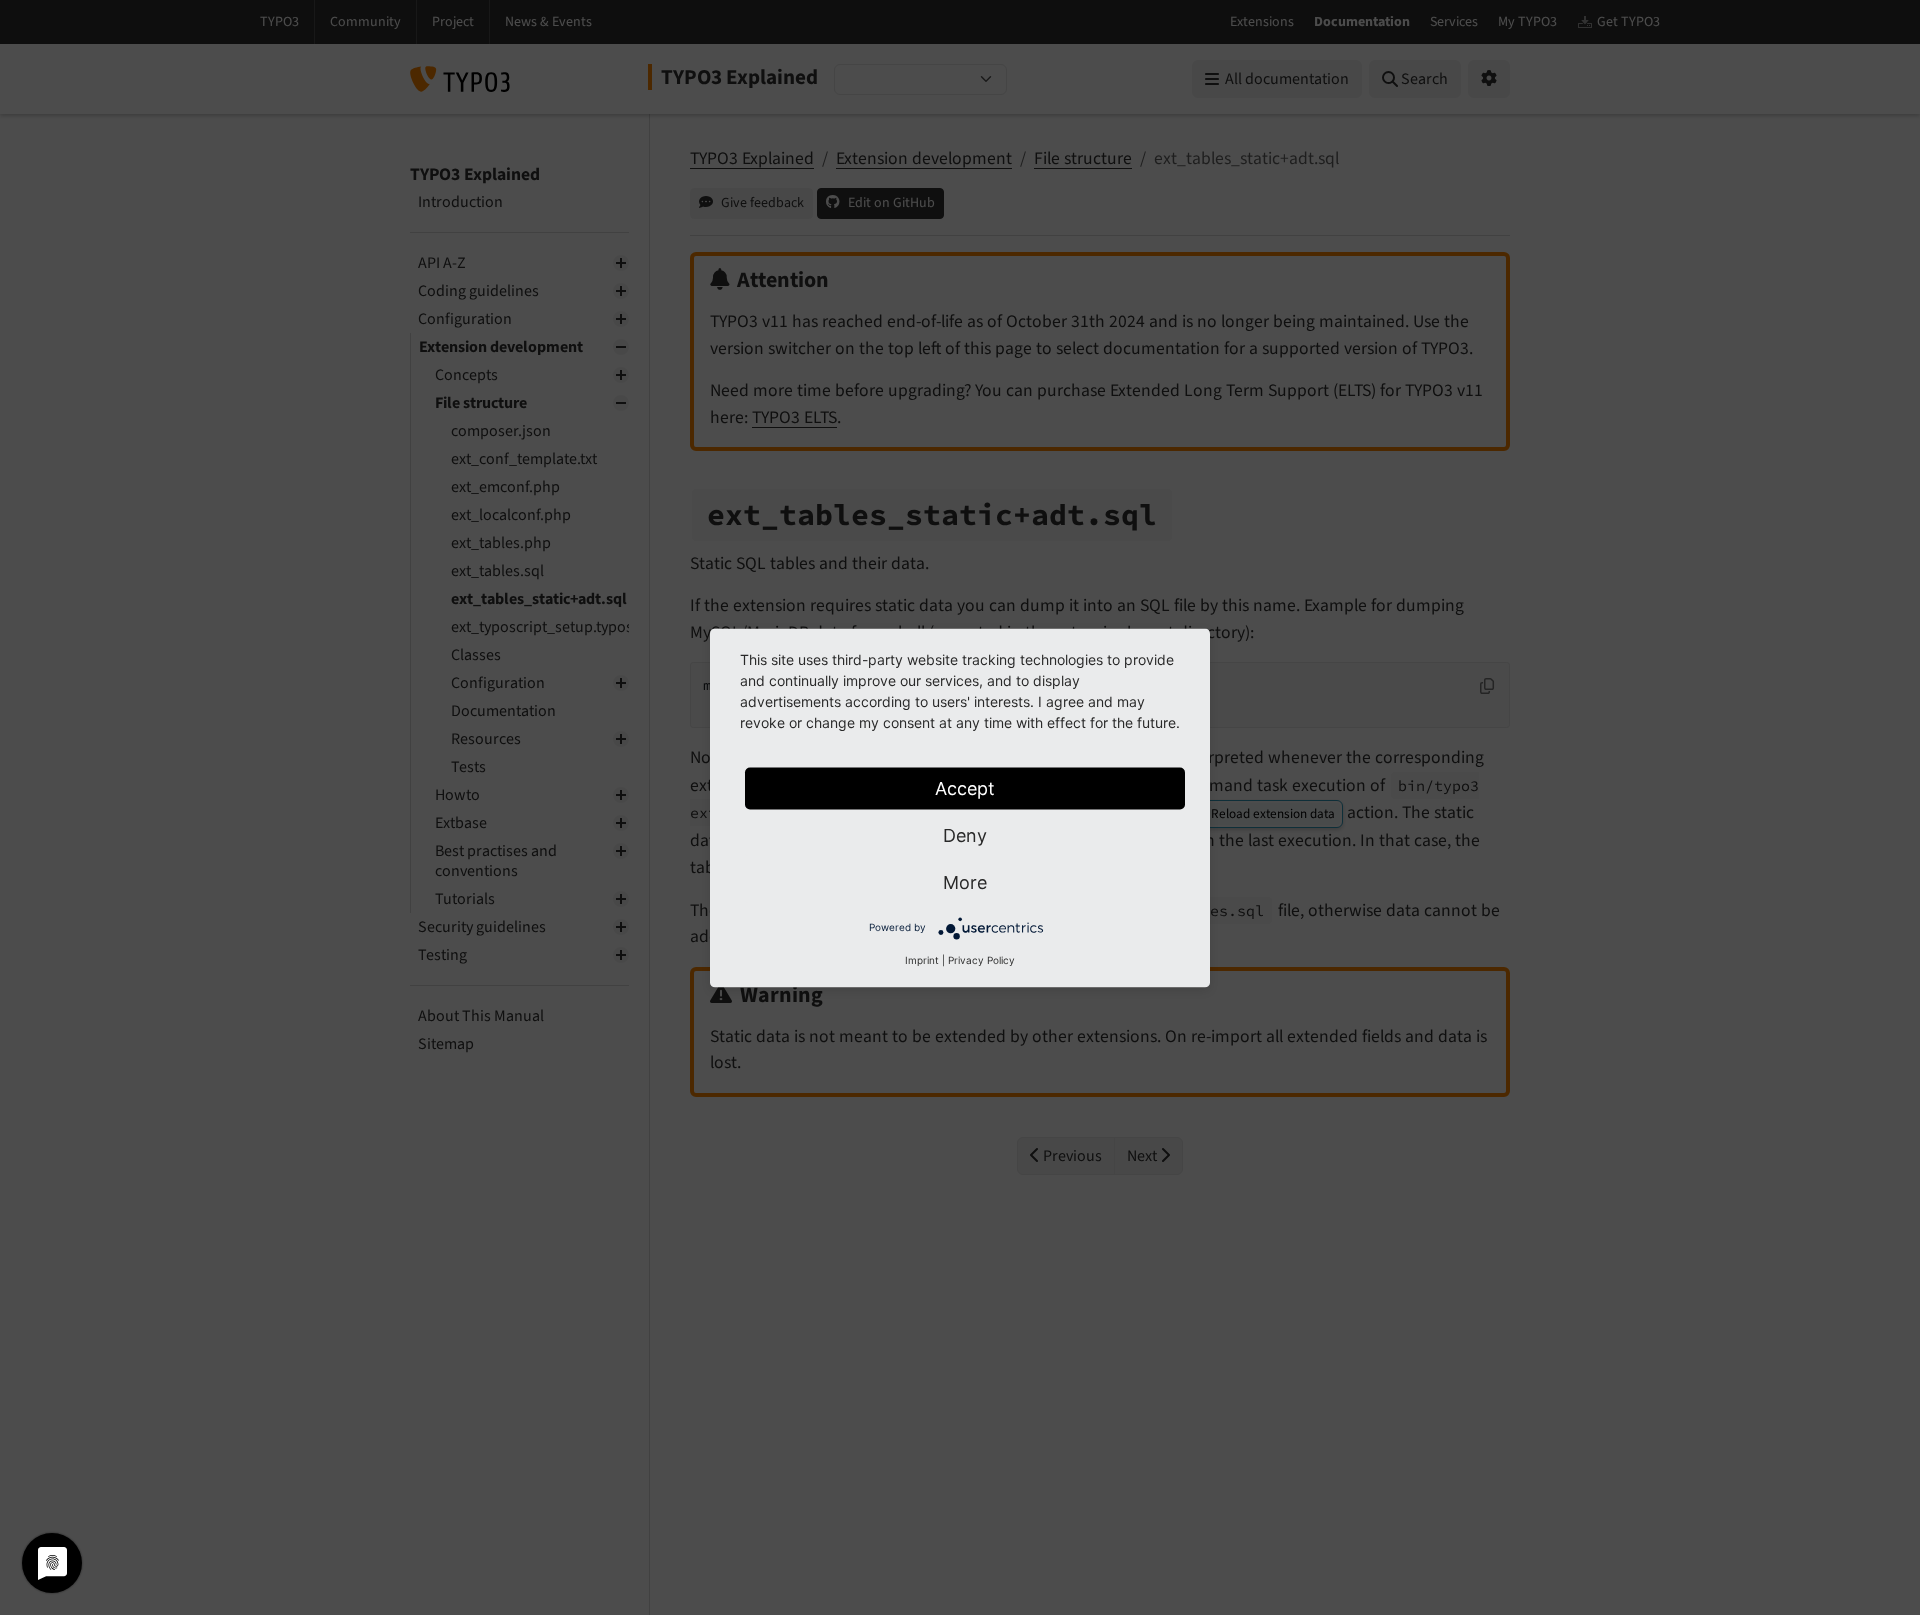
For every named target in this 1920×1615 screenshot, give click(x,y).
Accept (965, 787)
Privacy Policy (981, 959)
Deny (965, 834)
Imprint (922, 959)
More (965, 881)
